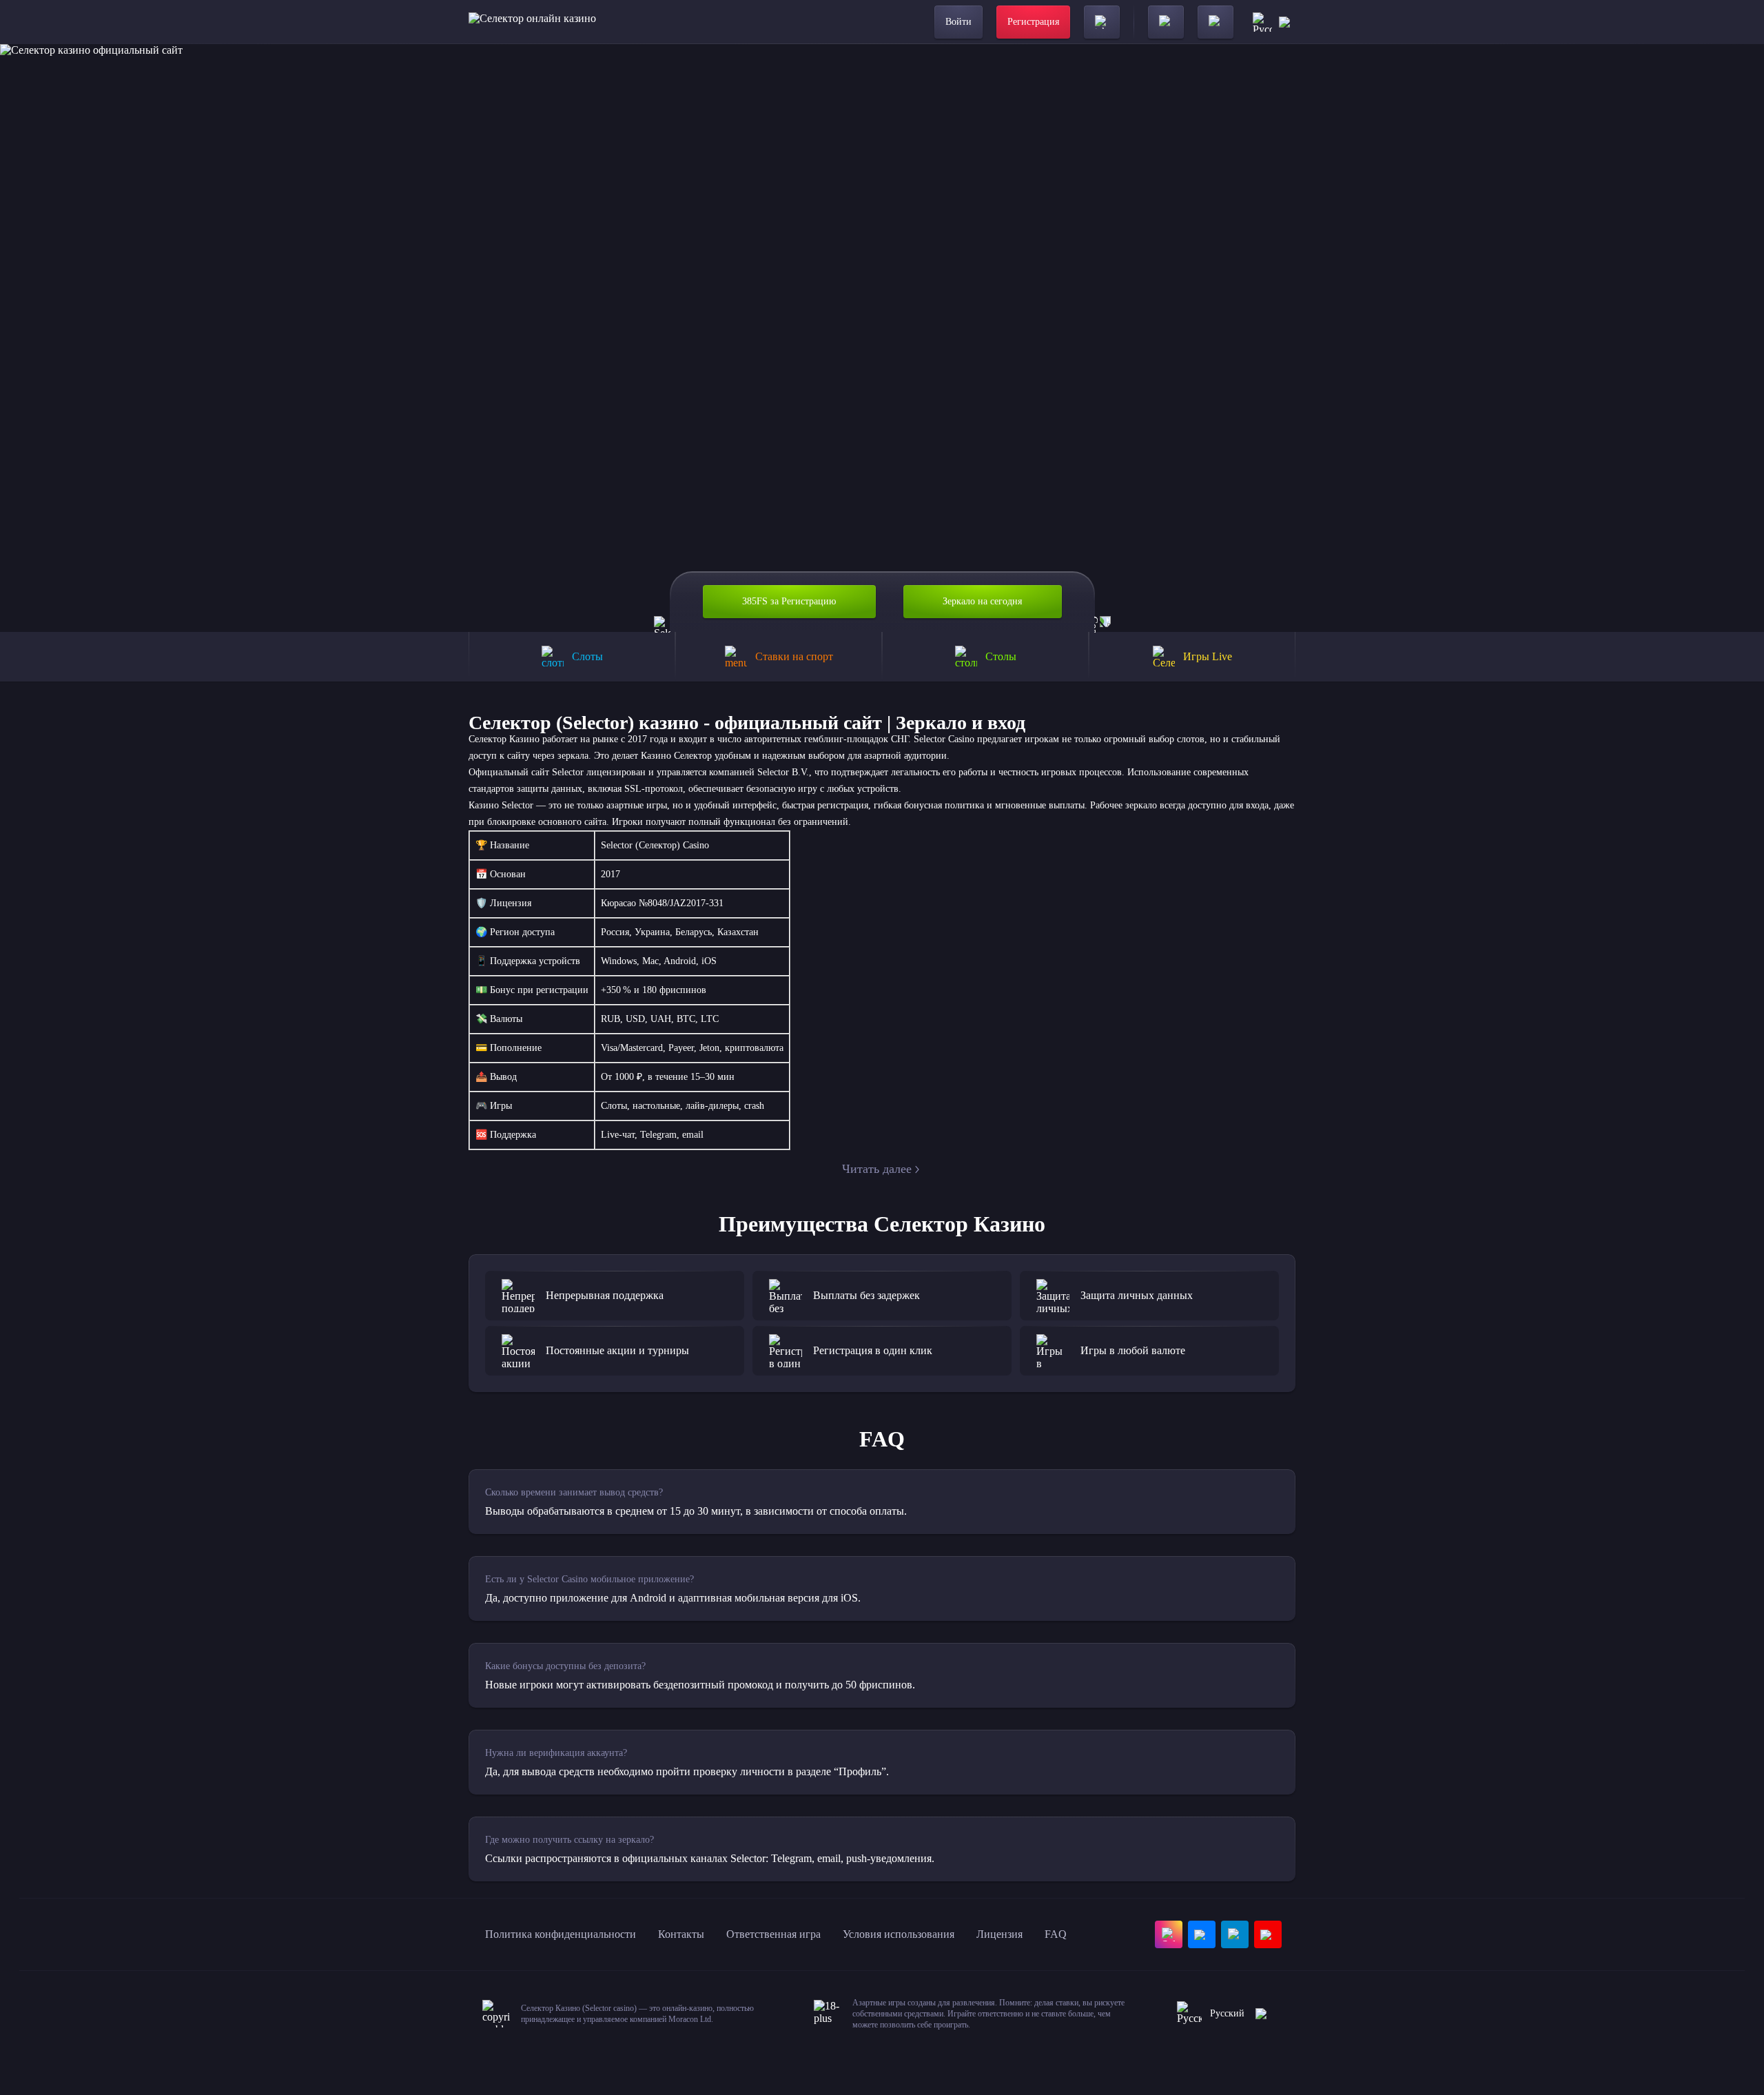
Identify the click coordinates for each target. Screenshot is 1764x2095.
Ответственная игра (773, 1934)
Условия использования (899, 1934)
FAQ (1056, 1934)
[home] (532, 22)
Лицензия (999, 1934)
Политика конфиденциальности (561, 1934)
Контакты (681, 1934)
